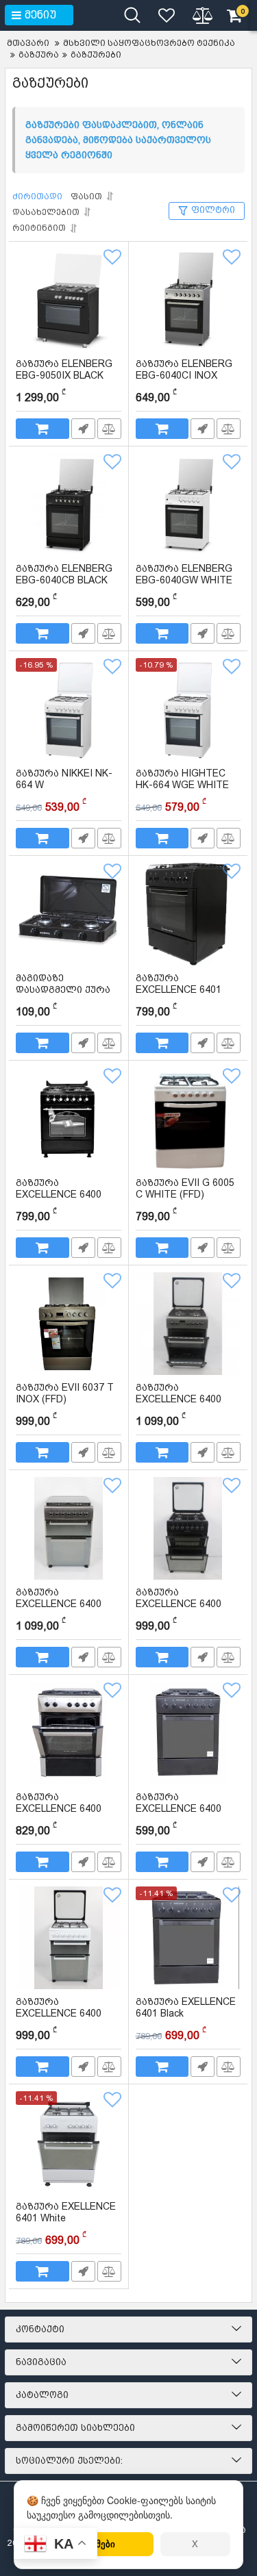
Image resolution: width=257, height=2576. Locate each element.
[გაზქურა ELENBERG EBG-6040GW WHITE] (188, 505)
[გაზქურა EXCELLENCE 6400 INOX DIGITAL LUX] (188, 1324)
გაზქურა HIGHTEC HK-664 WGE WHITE (182, 785)
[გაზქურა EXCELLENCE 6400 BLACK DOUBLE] (188, 1528)
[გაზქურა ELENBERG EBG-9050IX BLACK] (69, 300)
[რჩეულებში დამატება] (112, 257)
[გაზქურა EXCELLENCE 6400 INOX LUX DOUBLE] (69, 1528)
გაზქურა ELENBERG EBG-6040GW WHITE (186, 581)
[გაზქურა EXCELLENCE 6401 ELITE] (188, 914)
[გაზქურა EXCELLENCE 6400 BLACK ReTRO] (69, 1119)
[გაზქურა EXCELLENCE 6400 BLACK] (188, 1733)
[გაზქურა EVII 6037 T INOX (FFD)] (69, 1324)
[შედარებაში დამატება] (109, 429)
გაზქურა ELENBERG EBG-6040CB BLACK (65, 581)
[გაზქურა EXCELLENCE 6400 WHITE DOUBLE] (69, 1938)
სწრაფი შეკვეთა (83, 429)
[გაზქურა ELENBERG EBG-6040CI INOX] (188, 300)
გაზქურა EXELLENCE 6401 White (66, 2219)
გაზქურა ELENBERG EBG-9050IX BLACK (64, 376)
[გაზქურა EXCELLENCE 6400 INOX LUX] (69, 1733)
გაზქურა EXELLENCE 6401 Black (186, 2014)
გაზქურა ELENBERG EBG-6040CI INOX (184, 376)
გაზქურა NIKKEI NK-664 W (64, 785)
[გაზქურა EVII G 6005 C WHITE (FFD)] (188, 1119)
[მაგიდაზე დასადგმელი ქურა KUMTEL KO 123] (69, 914)
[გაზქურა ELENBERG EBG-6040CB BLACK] (69, 505)
